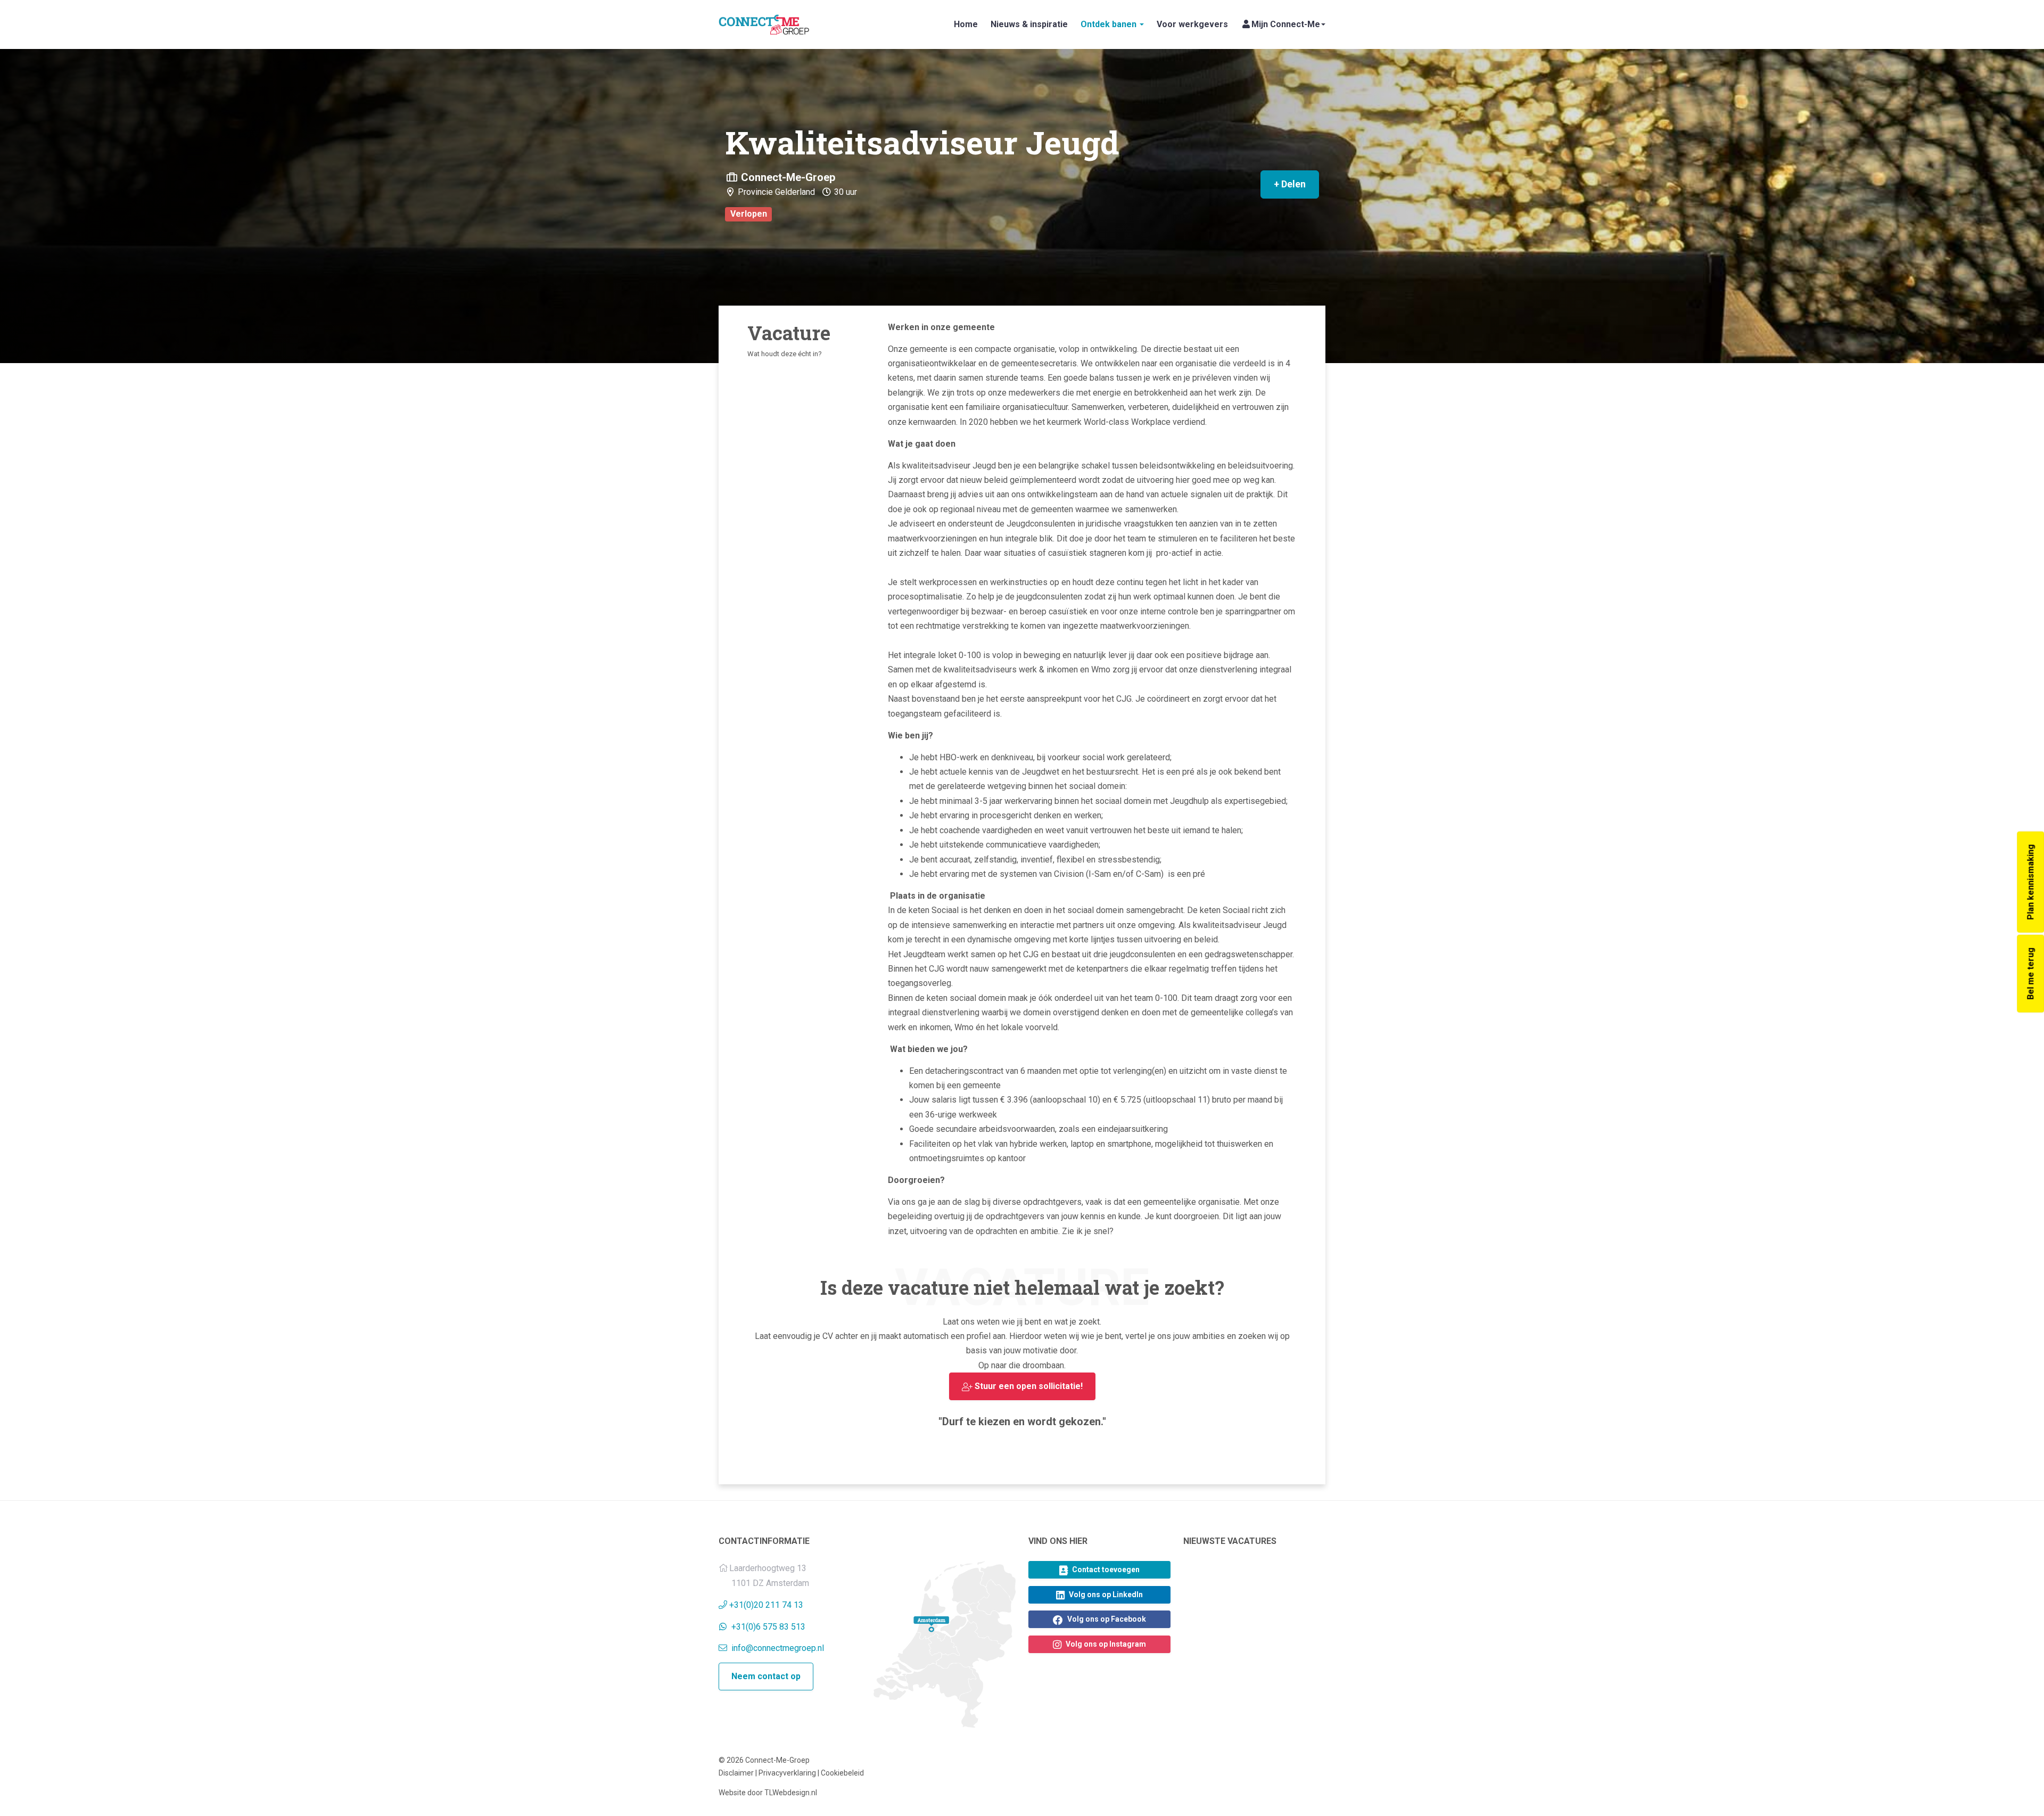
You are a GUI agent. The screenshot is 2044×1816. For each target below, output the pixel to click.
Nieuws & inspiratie (1029, 24)
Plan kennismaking (2030, 882)
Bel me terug (2030, 973)
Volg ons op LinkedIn (1105, 1595)
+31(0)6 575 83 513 (768, 1627)
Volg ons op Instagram (1105, 1644)
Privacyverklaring (787, 1773)
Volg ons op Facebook (1106, 1619)
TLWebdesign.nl (791, 1793)
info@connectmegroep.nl (777, 1648)
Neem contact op (766, 1676)
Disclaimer (736, 1773)
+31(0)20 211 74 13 (766, 1605)
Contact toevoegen (1105, 1570)
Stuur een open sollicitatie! (1028, 1386)
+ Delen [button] (1290, 184)
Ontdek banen (1110, 24)
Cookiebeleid (842, 1773)
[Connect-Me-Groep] (764, 24)
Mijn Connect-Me (1286, 24)
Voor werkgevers (1192, 24)
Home (966, 24)
